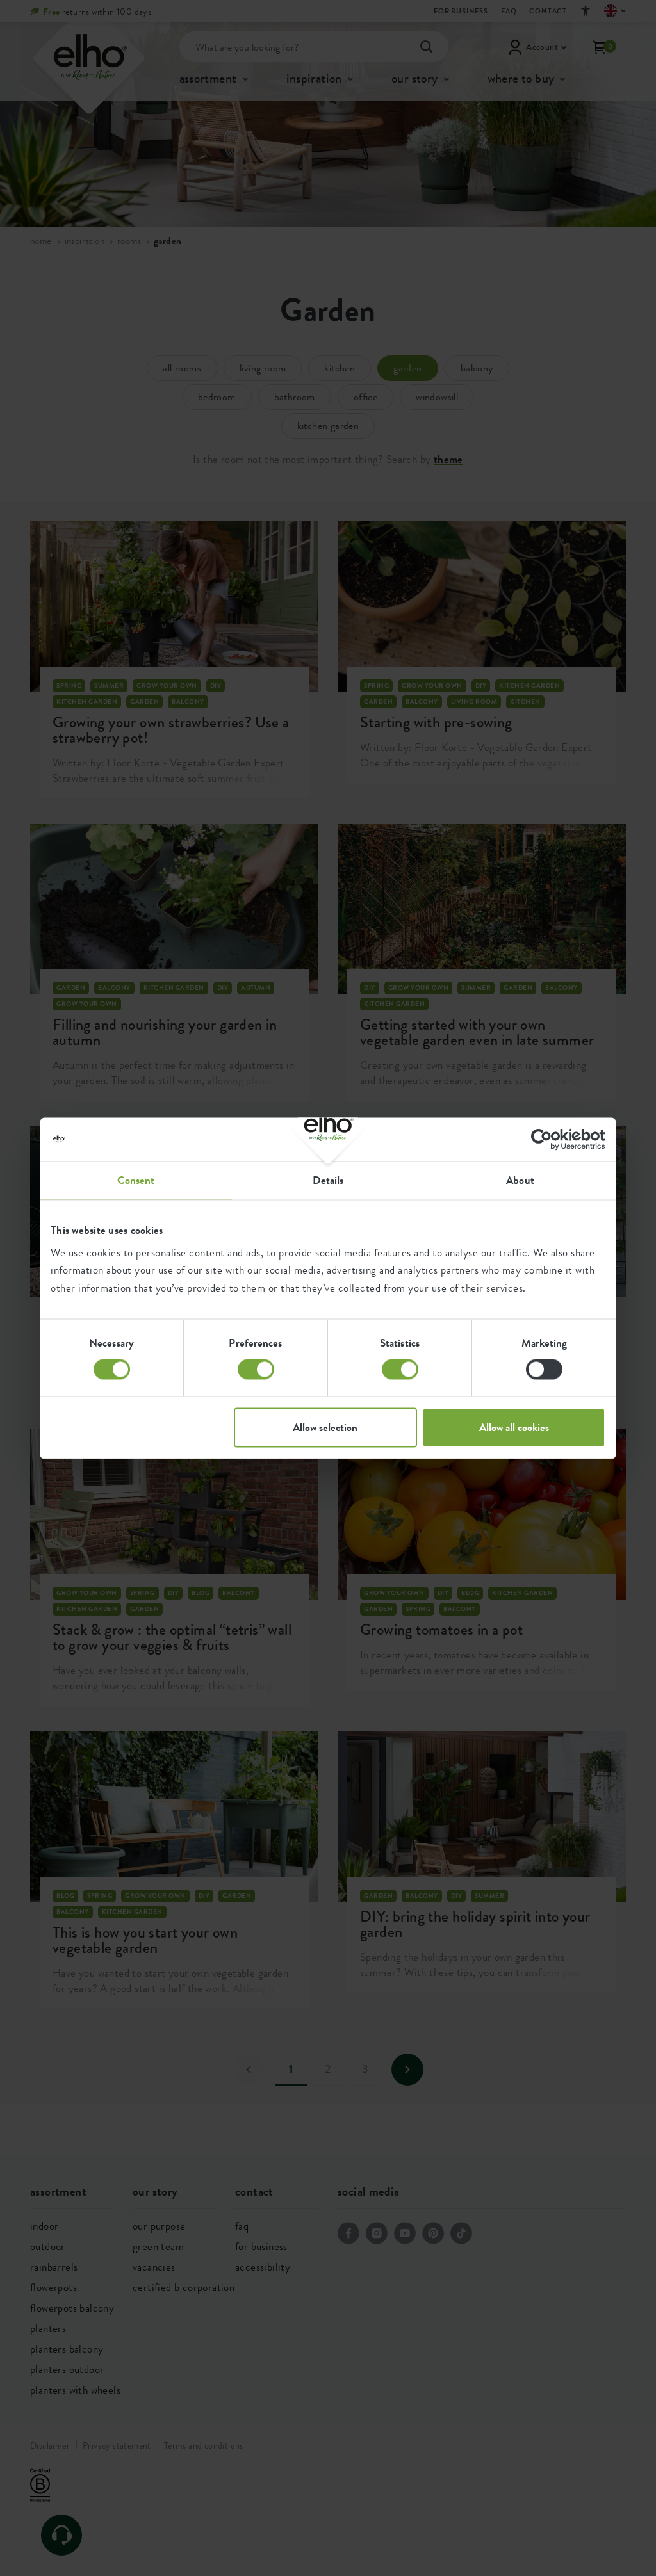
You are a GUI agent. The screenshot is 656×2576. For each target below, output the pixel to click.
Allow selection (325, 1427)
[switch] (256, 1370)
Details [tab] (328, 1180)
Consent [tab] (136, 1180)
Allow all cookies (514, 1427)
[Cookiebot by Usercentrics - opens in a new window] (549, 1139)
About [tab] (520, 1180)
